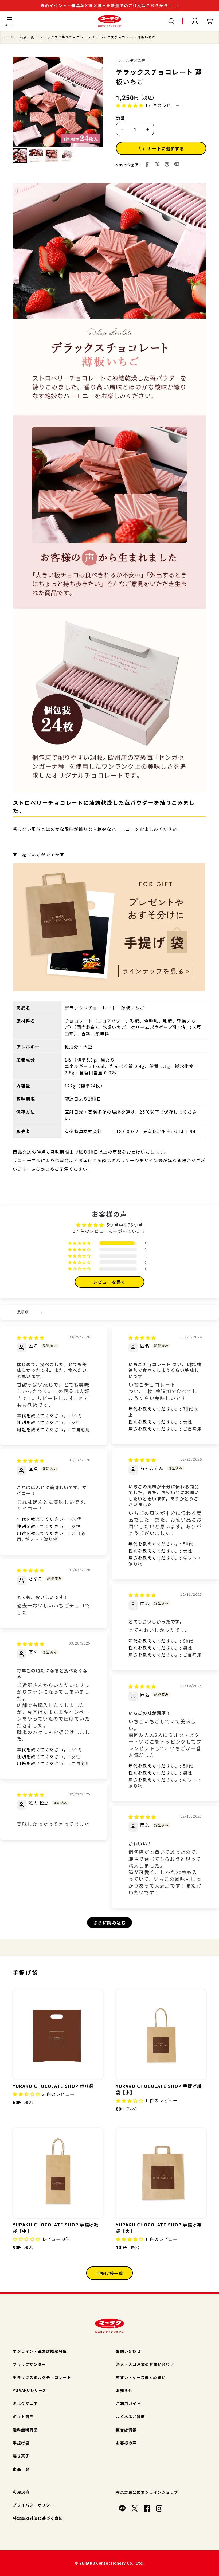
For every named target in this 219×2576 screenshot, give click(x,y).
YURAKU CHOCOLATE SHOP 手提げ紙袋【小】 (159, 2089)
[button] (10, 21)
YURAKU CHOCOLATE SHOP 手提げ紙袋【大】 (159, 2228)
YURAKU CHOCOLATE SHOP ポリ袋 (53, 2086)
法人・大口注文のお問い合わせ (145, 2364)
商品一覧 (27, 37)
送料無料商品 (25, 2430)
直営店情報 (126, 2430)
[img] (31, 1337)
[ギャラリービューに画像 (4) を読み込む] (67, 156)
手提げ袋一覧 (109, 2273)
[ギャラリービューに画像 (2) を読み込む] (36, 156)
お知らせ (124, 2390)
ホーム (9, 37)
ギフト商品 (23, 2417)
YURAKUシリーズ (30, 2390)
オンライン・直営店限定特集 (40, 2351)
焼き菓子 (21, 2456)
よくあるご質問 (130, 2417)
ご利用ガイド (128, 2403)
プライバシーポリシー (34, 2505)
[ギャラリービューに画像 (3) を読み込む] (52, 156)
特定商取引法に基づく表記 (38, 2518)
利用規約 (21, 2492)
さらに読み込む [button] (109, 1923)
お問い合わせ (128, 2351)
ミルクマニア (25, 2403)
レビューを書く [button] (109, 1282)
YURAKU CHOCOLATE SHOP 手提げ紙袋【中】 (56, 2228)
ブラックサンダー (30, 2364)
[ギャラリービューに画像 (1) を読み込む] (20, 156)
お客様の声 (126, 2443)
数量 (120, 118)
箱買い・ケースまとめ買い (141, 2377)
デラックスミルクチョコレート (65, 37)
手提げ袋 (21, 2443)
